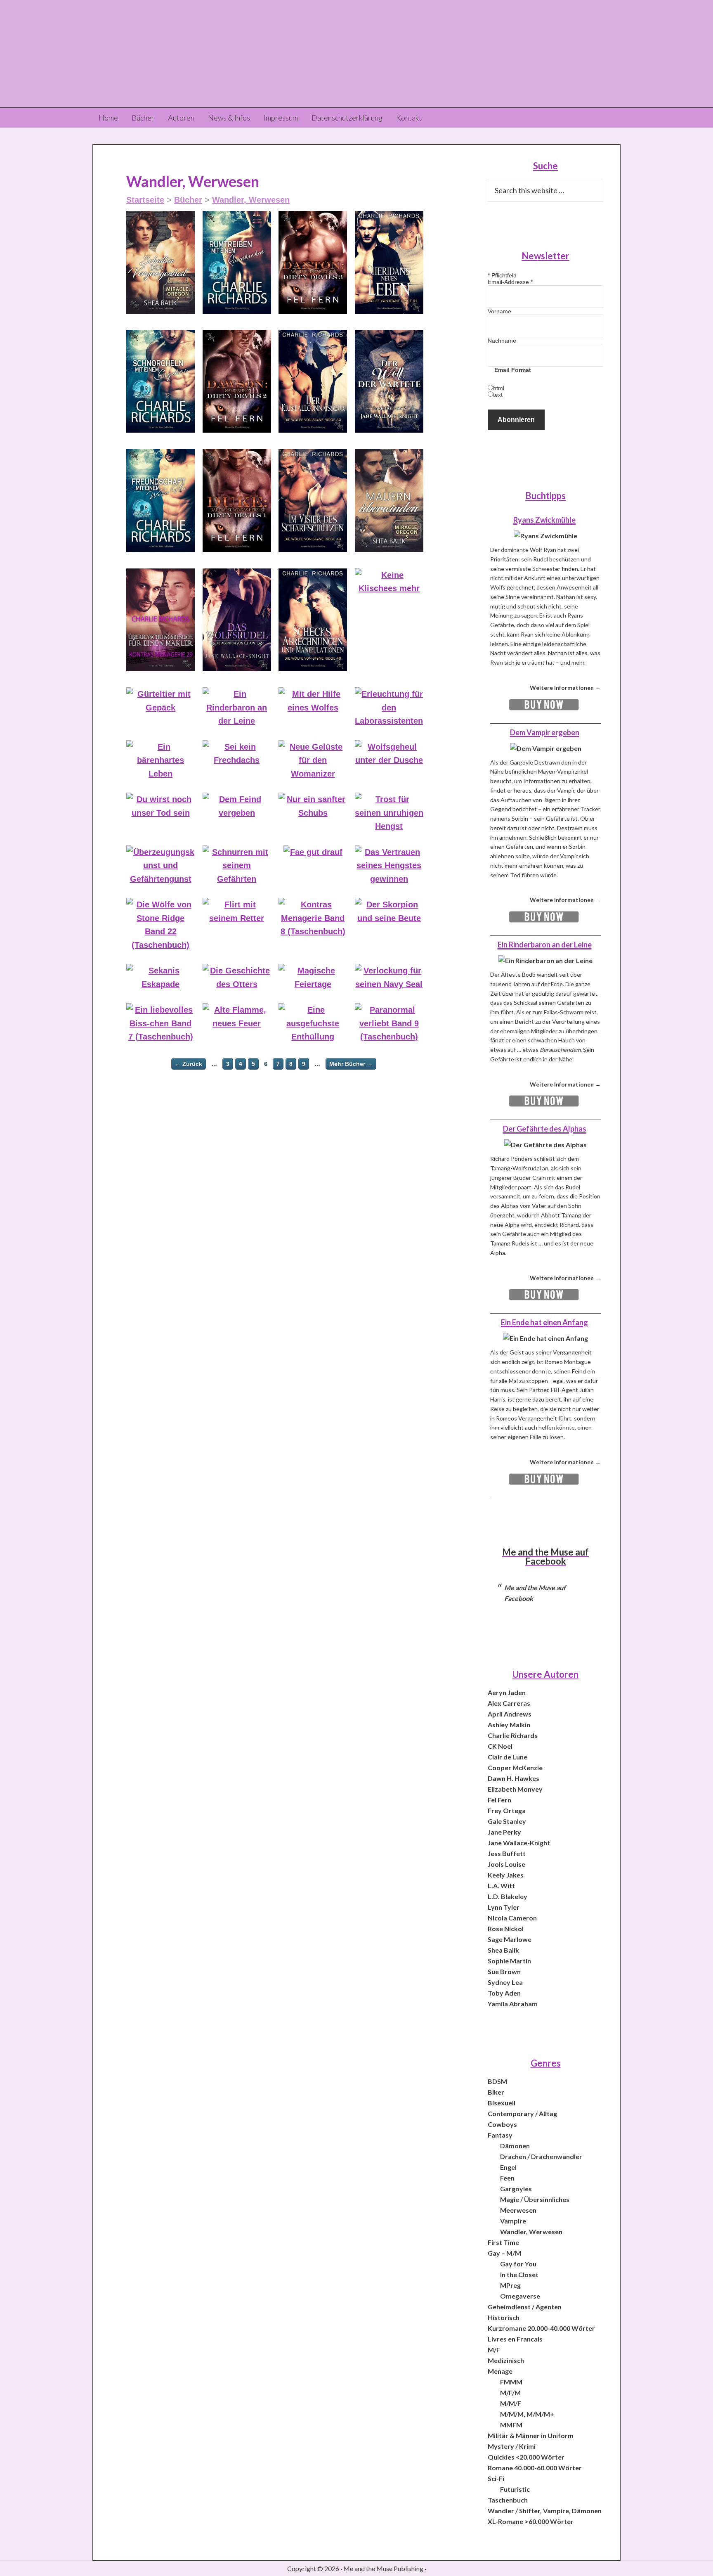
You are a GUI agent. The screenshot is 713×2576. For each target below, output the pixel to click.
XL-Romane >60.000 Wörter (531, 2521)
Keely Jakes (506, 1875)
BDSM (497, 2081)
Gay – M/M (504, 2253)
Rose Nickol (506, 1928)
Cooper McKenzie (515, 1767)
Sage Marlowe (510, 1939)
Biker (496, 2092)
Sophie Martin (509, 1961)
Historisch (504, 2317)
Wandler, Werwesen (251, 200)
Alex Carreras (509, 1703)
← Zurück (189, 1064)
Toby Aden (504, 1993)
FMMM (511, 2382)
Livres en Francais (515, 2339)
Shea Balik (503, 1950)
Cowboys (502, 2124)
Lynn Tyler (504, 1907)
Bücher (188, 200)
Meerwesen (518, 2210)
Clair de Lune (508, 1757)
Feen (507, 2178)
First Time (503, 2242)
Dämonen (515, 2146)
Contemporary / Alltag (522, 2113)
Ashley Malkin (509, 1725)
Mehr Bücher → (351, 1064)
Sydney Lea (505, 1982)
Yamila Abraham (513, 2004)
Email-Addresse (510, 282)
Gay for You (518, 2264)
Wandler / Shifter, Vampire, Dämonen (545, 2511)
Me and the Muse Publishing (356, 54)
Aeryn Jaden (507, 1692)
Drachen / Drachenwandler (541, 2156)
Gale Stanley (507, 1821)
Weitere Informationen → (565, 688)
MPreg (510, 2285)
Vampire (513, 2221)
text (498, 395)
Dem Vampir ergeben (545, 732)
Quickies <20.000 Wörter (526, 2457)
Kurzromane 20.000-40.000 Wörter (541, 2328)
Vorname (499, 311)
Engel (508, 2167)
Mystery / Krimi (512, 2446)
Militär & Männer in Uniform (531, 2435)
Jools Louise (506, 1864)
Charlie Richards (513, 1735)
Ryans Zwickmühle (544, 520)
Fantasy (500, 2135)
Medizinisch (506, 2360)
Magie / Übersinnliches (535, 2199)
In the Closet (519, 2274)
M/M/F (511, 2403)
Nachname (502, 341)
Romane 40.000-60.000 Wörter (535, 2468)
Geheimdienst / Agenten (525, 2307)
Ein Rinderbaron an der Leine (545, 945)
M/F (494, 2350)
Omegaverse (520, 2296)
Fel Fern (499, 1800)
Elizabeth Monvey (515, 1789)
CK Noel (500, 1746)
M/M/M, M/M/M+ (527, 2414)
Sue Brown (504, 1971)
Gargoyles (516, 2189)
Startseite (145, 200)
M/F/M (510, 2393)
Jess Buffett (507, 1853)
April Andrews (510, 1714)
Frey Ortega (507, 1810)
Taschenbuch (508, 2500)
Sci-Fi (496, 2478)
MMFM (511, 2425)
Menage (500, 2371)
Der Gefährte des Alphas (545, 1129)
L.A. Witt (501, 1886)
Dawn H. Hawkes (514, 1778)
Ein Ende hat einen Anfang (544, 1322)
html (499, 388)
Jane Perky (504, 1832)
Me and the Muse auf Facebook (545, 1557)
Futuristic (515, 2489)
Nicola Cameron (512, 1918)
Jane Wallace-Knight (519, 1843)
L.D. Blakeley (508, 1896)
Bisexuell (502, 2103)
